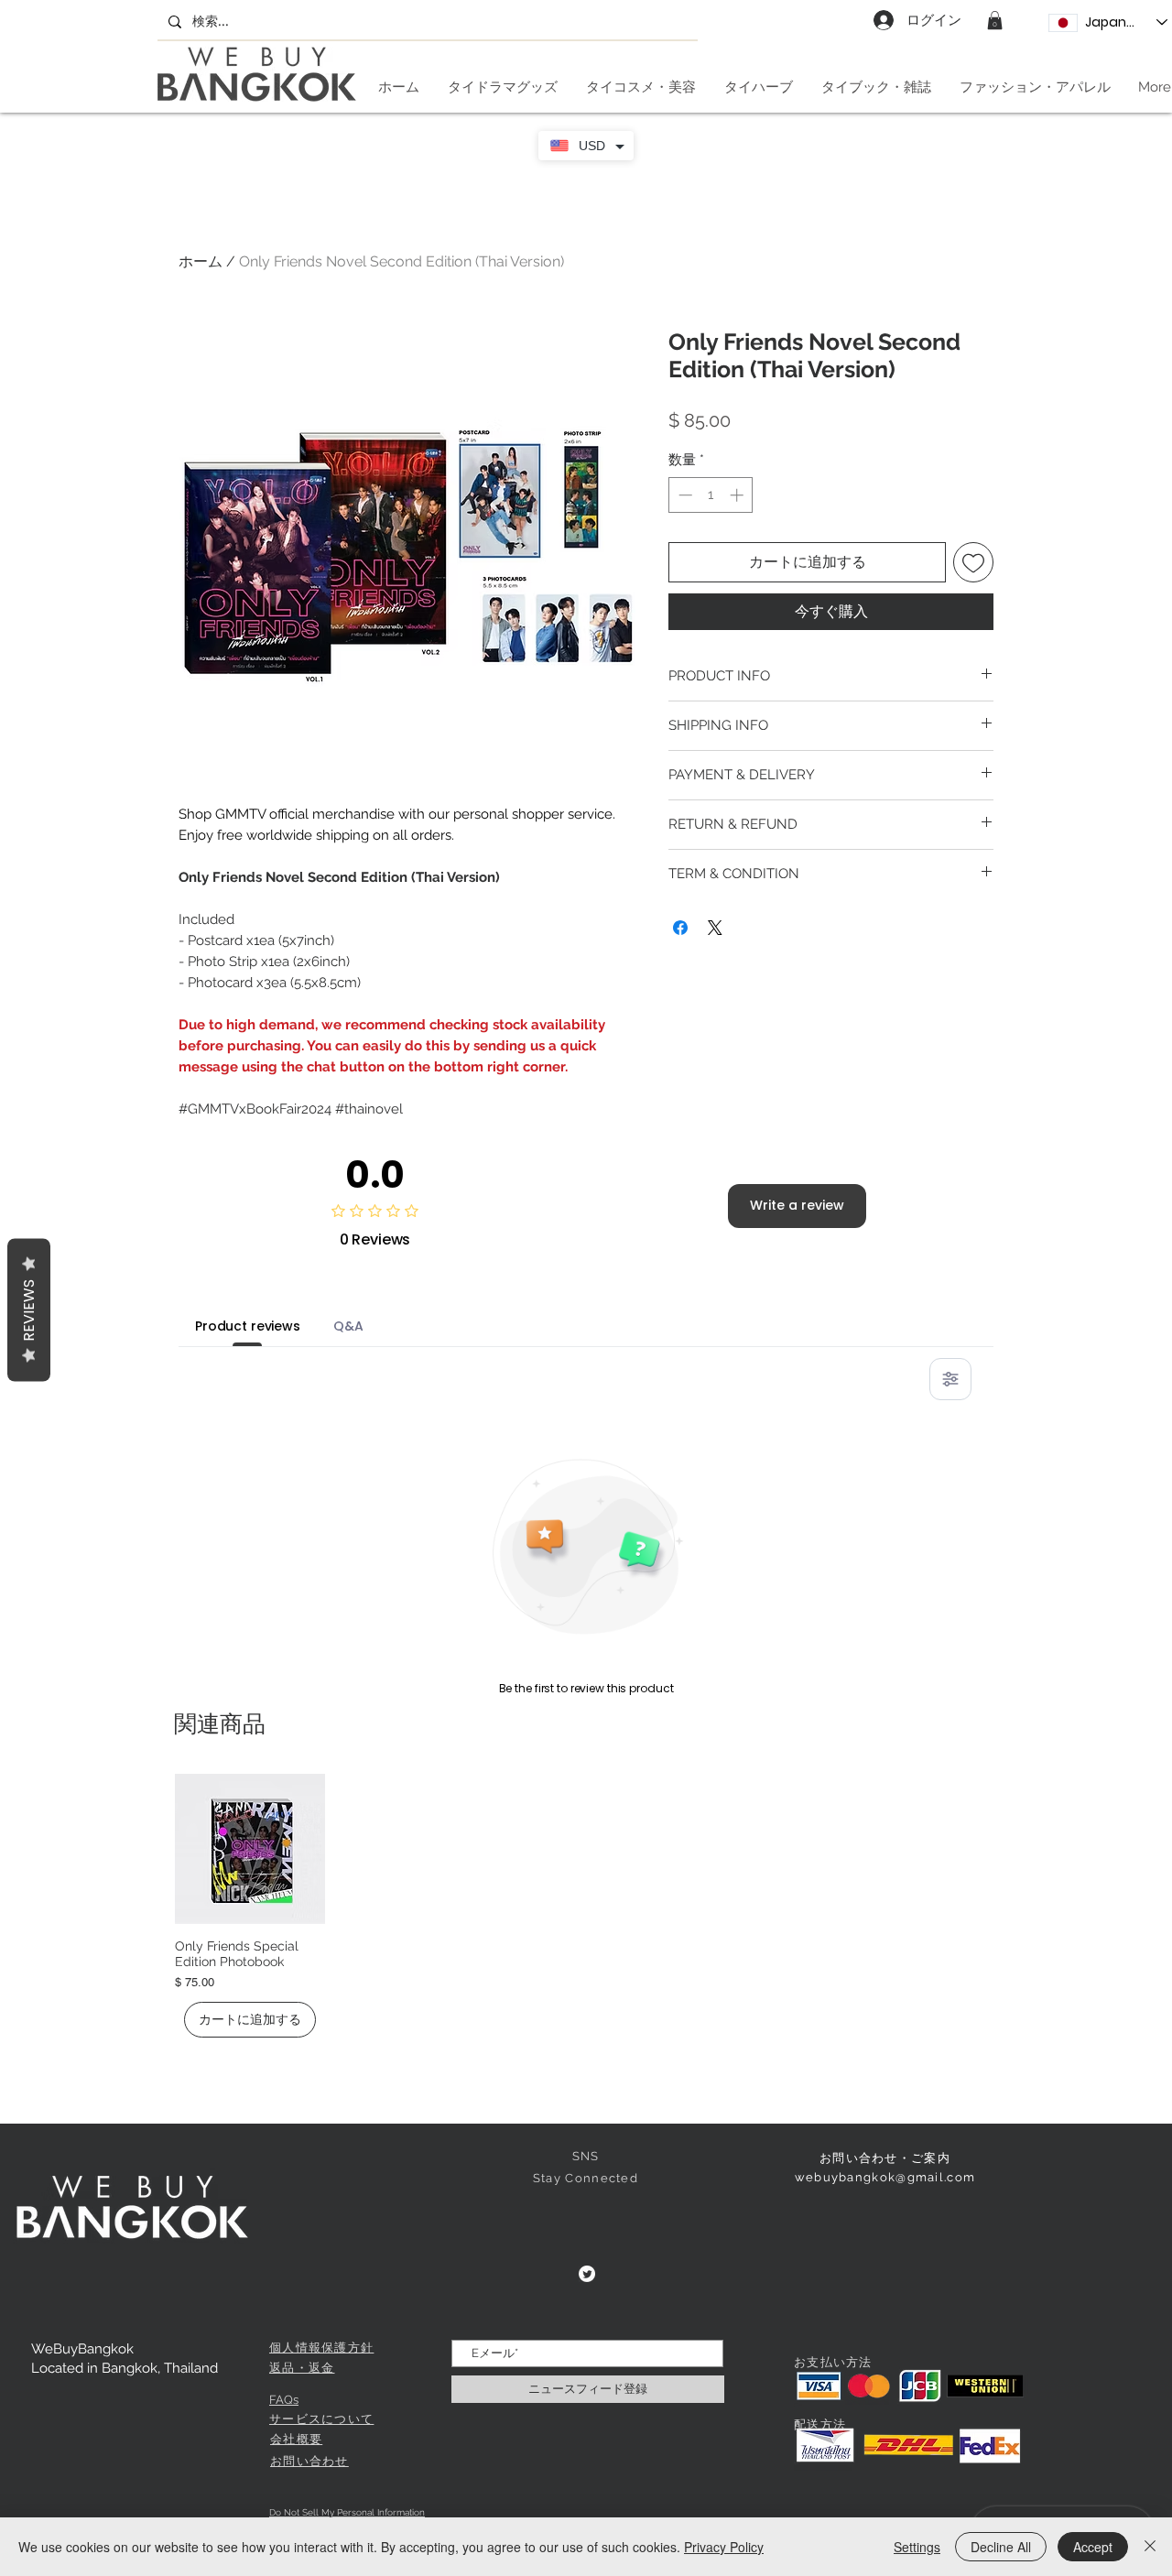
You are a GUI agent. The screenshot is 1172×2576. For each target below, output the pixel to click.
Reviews (29, 1310)
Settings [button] (917, 2547)
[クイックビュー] (250, 1849)
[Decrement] (684, 495)
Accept (1093, 2547)
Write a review (797, 1205)
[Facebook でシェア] (680, 928)
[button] (995, 20)
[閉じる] (1150, 2547)
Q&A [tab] (348, 1326)
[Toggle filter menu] (950, 1379)
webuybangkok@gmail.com (885, 2177)
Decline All (1001, 2547)
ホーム (201, 261)
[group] (586, 1906)
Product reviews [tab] (248, 1326)
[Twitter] (587, 2274)
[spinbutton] (711, 495)
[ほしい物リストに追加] (973, 562)
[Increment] (738, 495)
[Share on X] (715, 928)
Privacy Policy (724, 2547)
